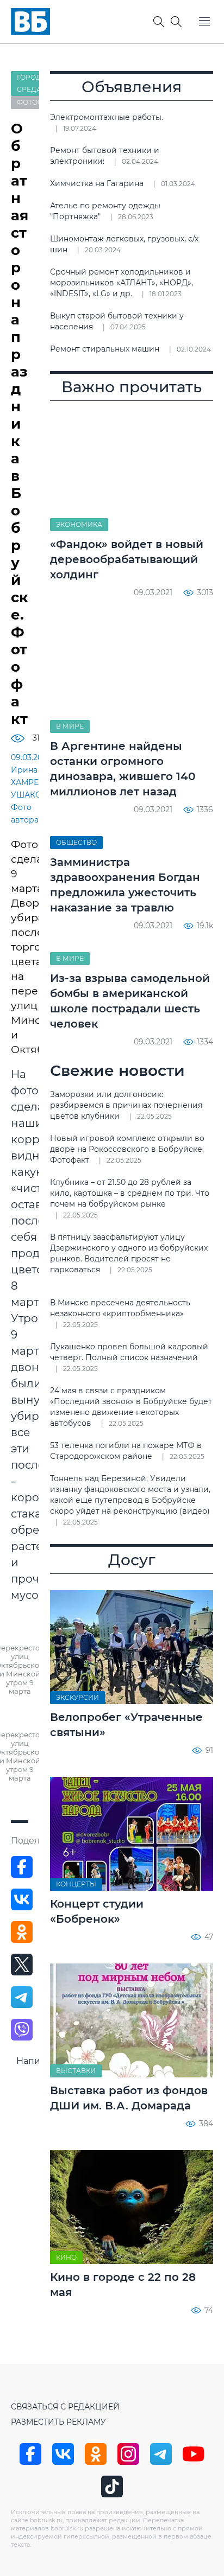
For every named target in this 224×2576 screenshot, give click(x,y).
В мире (70, 726)
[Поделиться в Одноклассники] (22, 1932)
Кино (66, 2257)
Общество (76, 842)
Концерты (76, 1884)
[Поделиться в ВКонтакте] (22, 1899)
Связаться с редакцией (65, 2407)
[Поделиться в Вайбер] (22, 2030)
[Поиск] (176, 22)
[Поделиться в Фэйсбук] (22, 1867)
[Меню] (204, 22)
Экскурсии (77, 1697)
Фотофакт (37, 102)
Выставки (76, 2071)
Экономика (79, 524)
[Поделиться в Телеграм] (22, 1997)
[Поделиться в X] (22, 1965)
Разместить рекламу (58, 2422)
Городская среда (39, 83)
